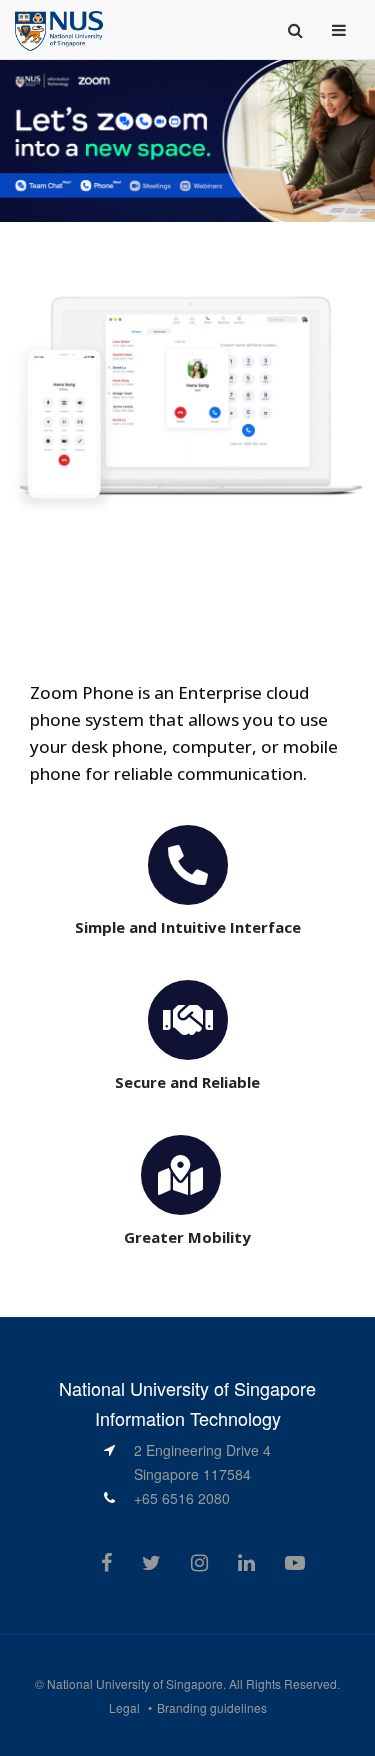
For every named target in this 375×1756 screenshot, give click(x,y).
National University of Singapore (135, 1683)
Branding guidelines (212, 1707)
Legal (124, 1707)
